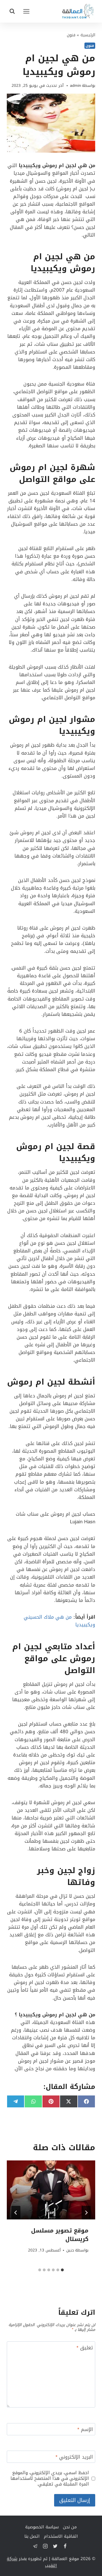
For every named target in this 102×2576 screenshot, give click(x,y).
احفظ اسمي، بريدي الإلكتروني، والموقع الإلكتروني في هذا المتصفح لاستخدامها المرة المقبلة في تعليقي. (50, 2478)
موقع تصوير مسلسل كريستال (60, 2235)
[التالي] (16, 2213)
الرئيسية (88, 35)
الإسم (85, 2430)
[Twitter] (55, 2546)
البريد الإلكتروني (74, 2458)
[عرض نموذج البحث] (12, 11)
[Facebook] (65, 2546)
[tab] (62, 2270)
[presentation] (51, 2190)
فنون (71, 35)
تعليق (85, 2348)
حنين (70, 2250)
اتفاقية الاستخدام (61, 2536)
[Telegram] (35, 2546)
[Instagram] (45, 2546)
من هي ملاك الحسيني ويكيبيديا (59, 1621)
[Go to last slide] (86, 2213)
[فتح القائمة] (26, 11)
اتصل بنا (32, 2536)
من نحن (70, 2527)
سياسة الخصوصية (42, 2527)
